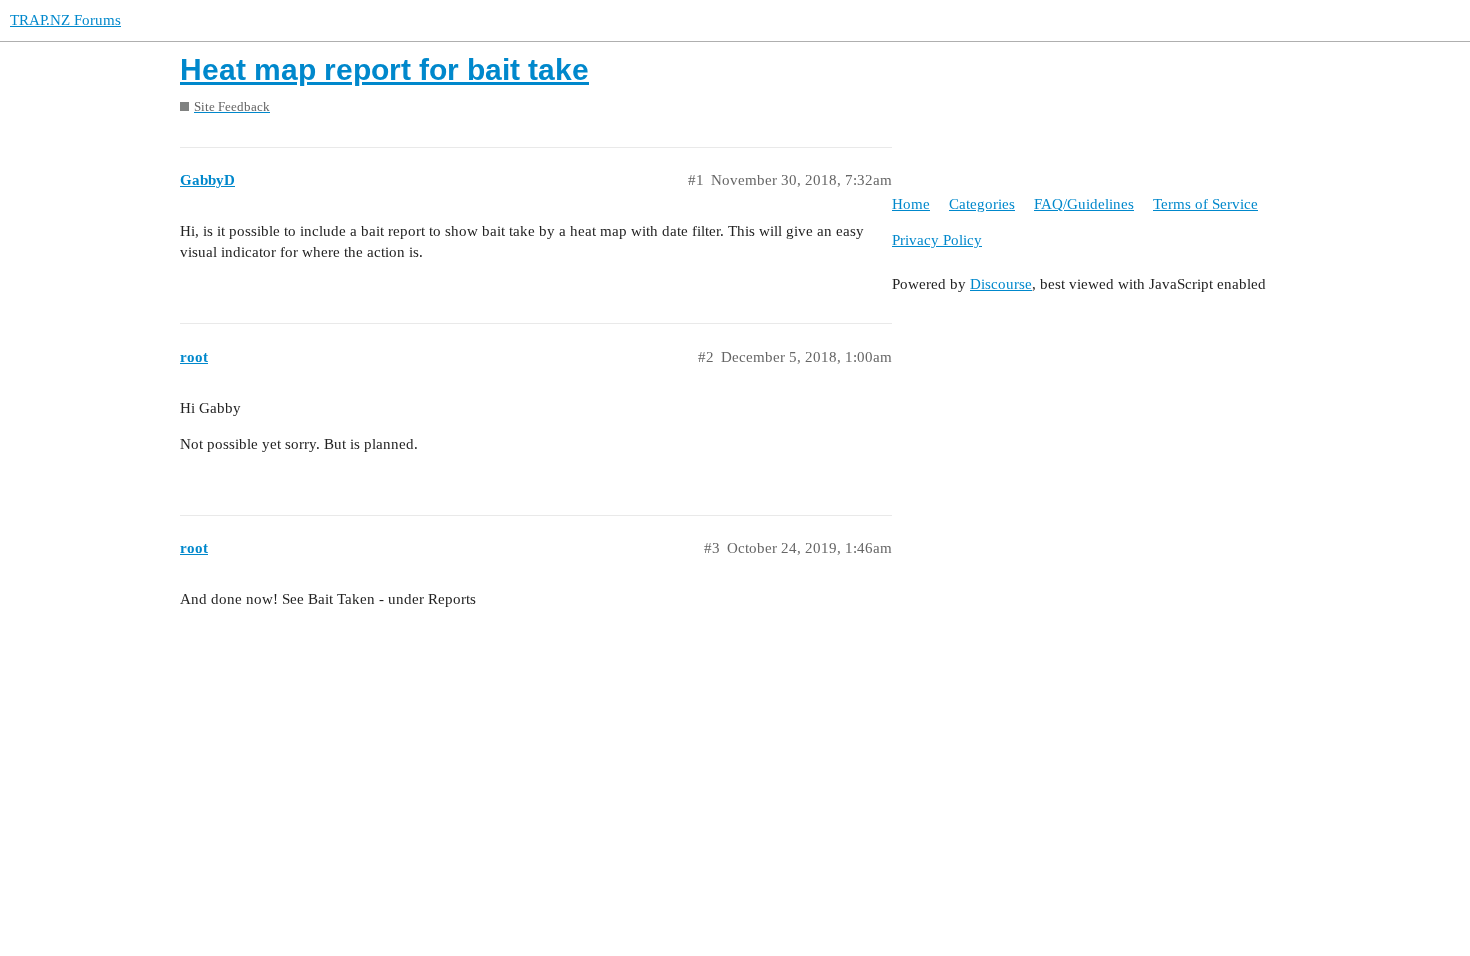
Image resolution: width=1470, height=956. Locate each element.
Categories (982, 204)
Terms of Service (1205, 204)
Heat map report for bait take (384, 69)
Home (911, 204)
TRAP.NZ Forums (65, 20)
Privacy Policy (937, 240)
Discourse (1001, 284)
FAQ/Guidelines (1084, 204)
